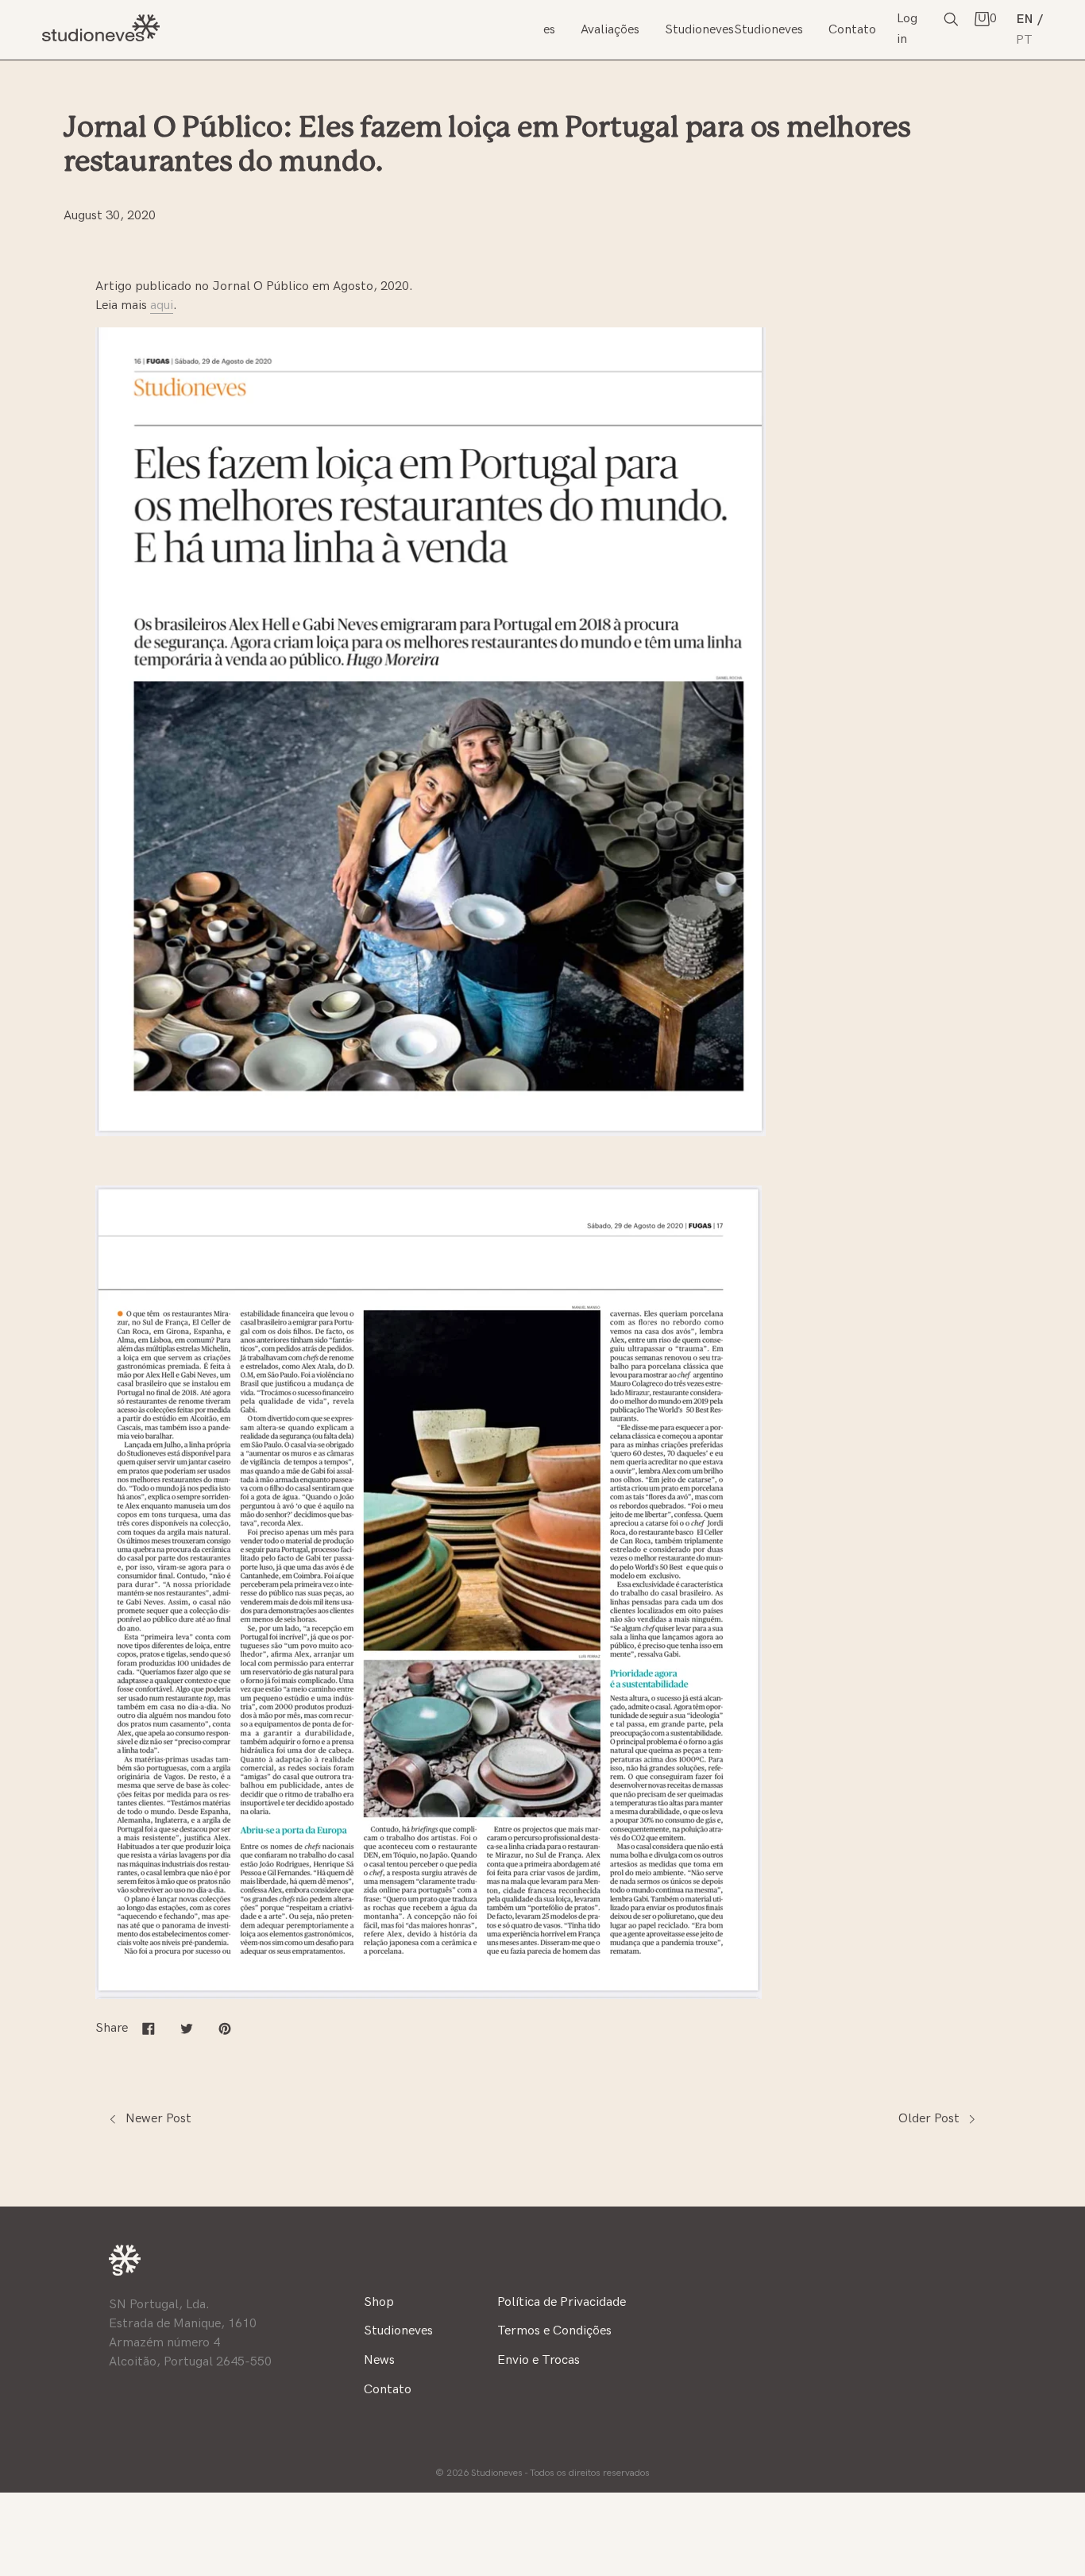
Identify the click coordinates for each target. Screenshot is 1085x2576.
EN (1025, 19)
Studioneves (290, 20)
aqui (162, 306)
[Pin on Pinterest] (225, 2028)
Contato (852, 30)
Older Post (931, 2119)
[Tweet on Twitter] (187, 2028)
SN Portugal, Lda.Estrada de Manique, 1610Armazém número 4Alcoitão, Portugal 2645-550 (190, 2333)
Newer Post (157, 2119)
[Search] (950, 19)
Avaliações (610, 30)
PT (1024, 40)
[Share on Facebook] (149, 2028)
